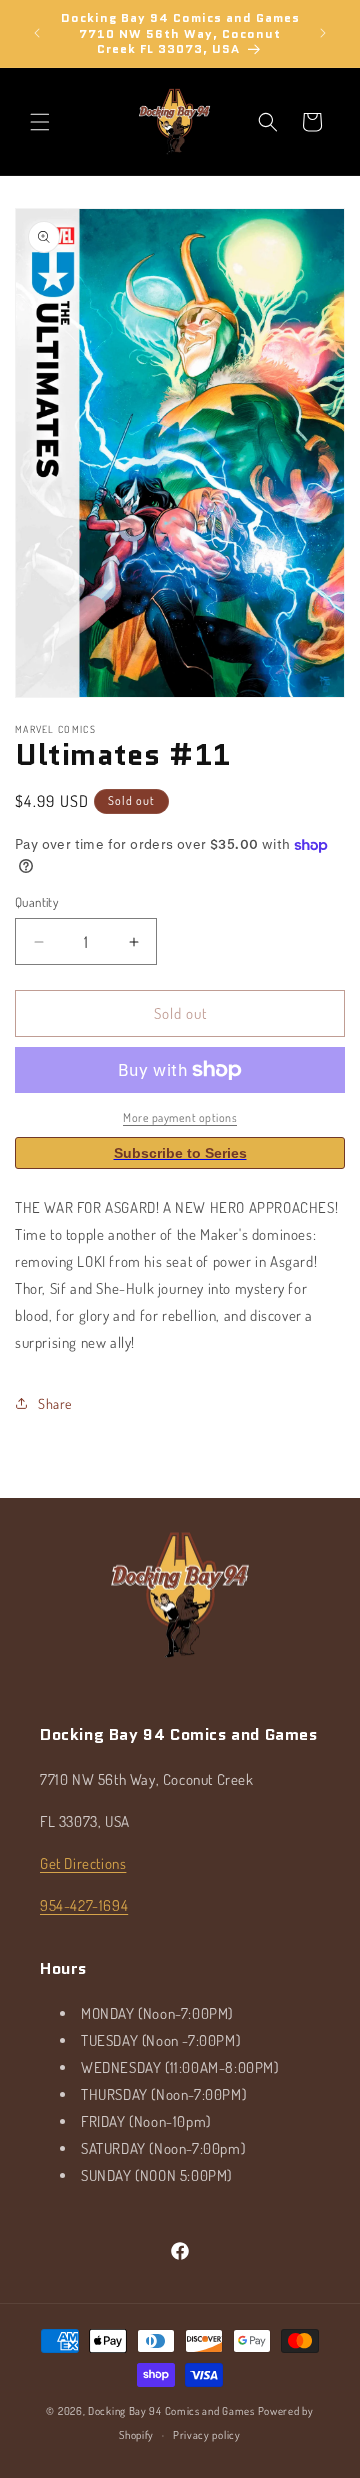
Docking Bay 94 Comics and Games (171, 2411)
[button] (40, 122)
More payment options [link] (180, 1117)
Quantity (36, 902)
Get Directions (83, 1863)
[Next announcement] (323, 33)
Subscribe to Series (180, 1153)
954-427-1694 (84, 1905)
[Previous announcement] (37, 33)
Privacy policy (207, 2435)
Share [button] (55, 1403)
